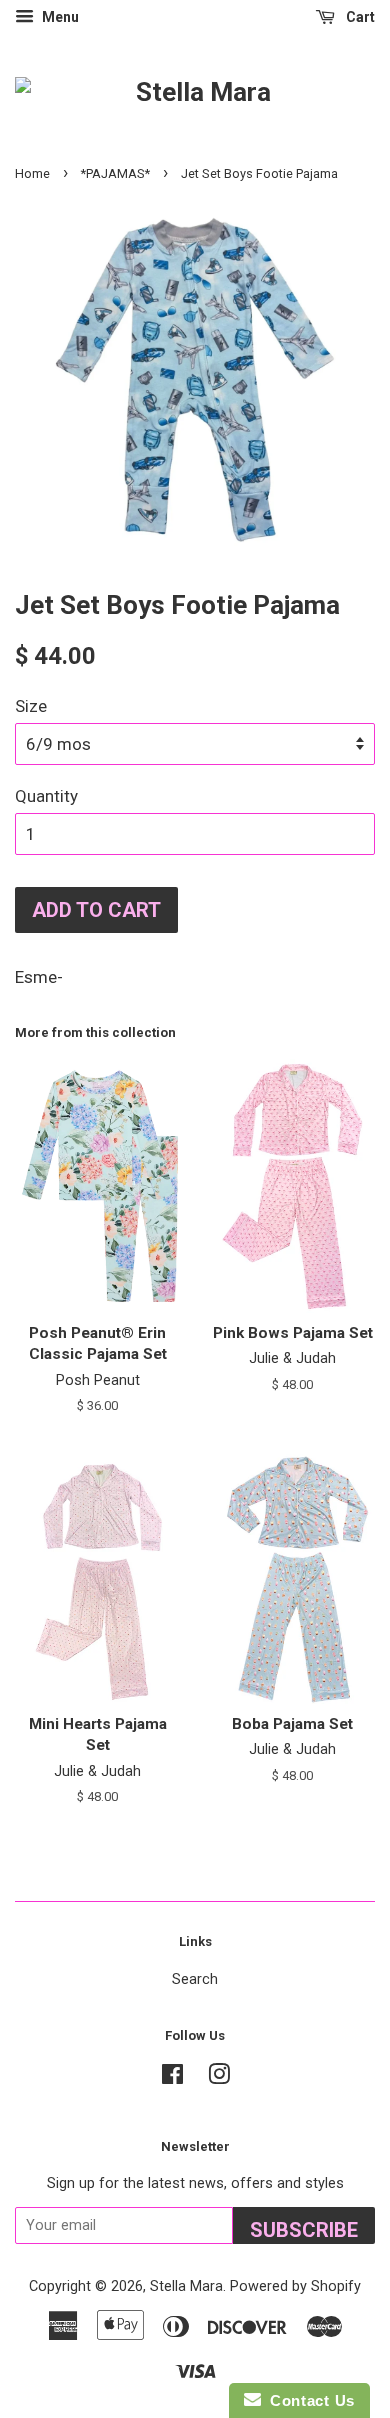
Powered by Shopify (295, 2286)
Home (32, 173)
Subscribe (304, 2230)
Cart (359, 17)
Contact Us (308, 2400)
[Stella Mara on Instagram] (219, 2078)
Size (31, 706)
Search (195, 1979)
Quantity (46, 796)
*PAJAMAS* (115, 173)
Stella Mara (186, 2286)
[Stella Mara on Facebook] (172, 2078)
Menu (59, 17)
